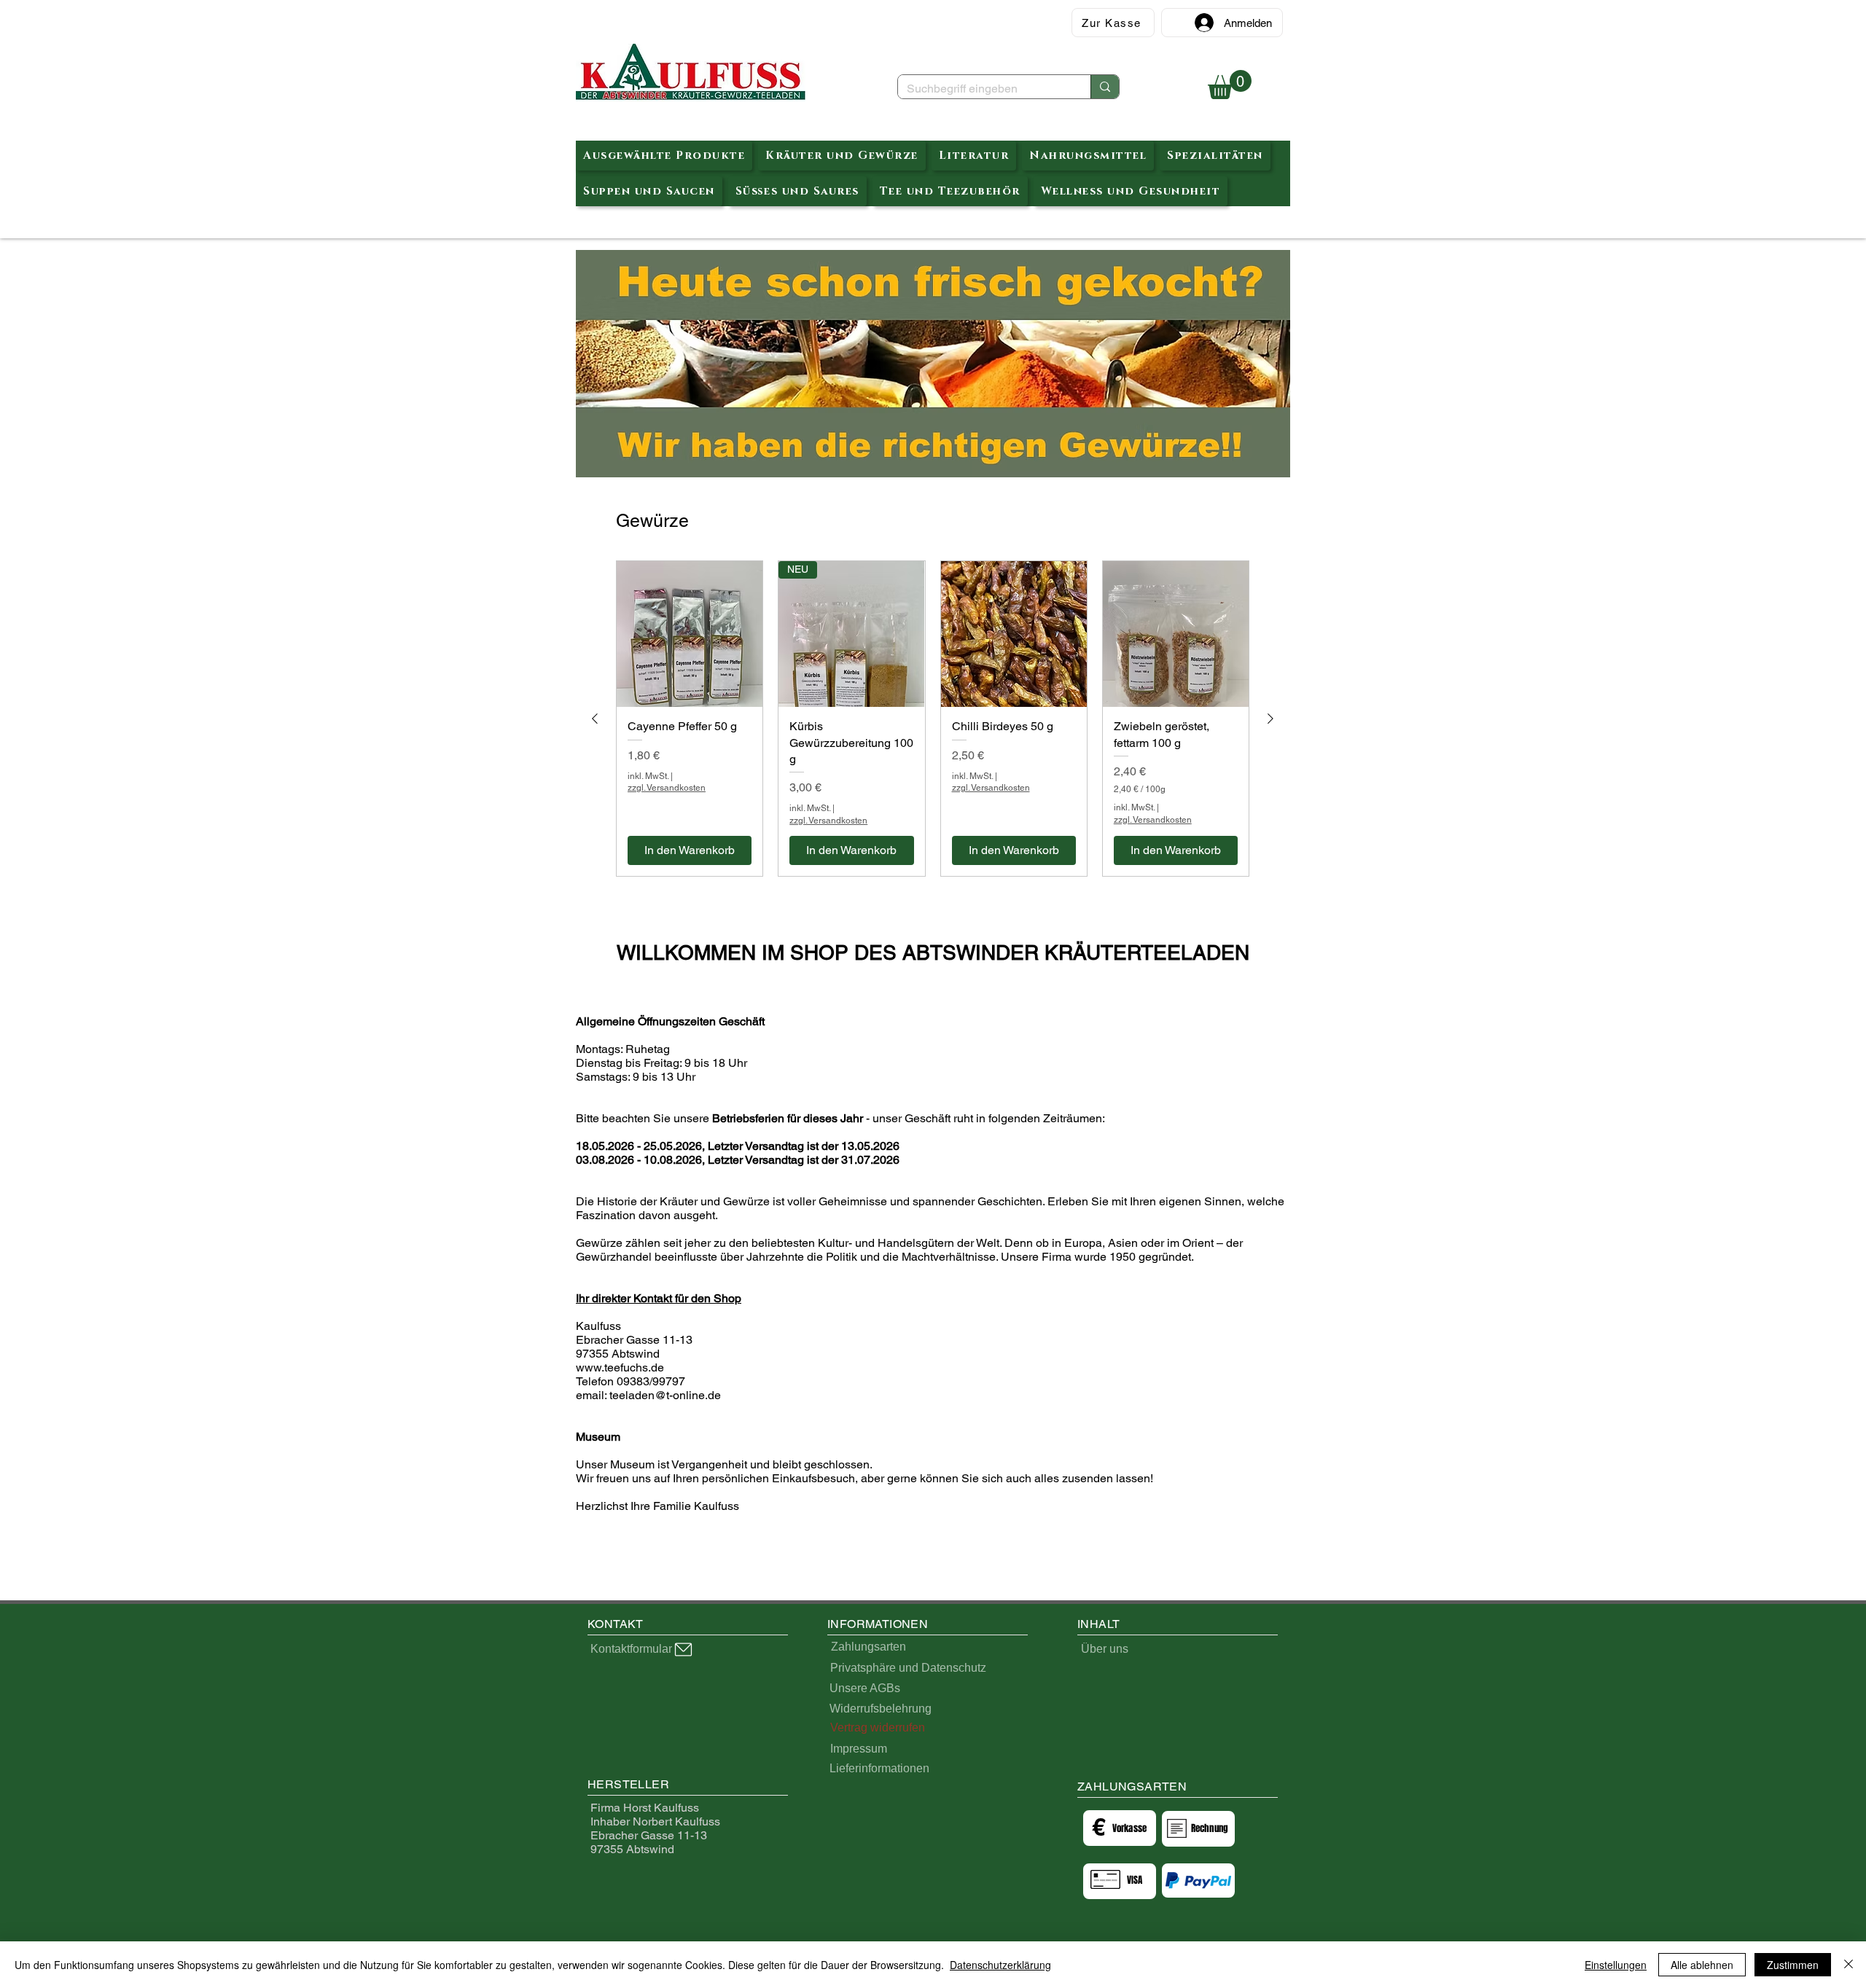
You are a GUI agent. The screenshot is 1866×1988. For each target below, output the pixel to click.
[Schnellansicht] (690, 634)
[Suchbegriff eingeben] (1105, 87)
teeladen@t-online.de (665, 1395)
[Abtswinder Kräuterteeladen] (691, 73)
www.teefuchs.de (620, 1367)
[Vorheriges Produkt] (595, 719)
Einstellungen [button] (1616, 1965)
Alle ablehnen (1702, 1965)
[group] (933, 719)
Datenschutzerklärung (1000, 1965)
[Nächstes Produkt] (1270, 719)
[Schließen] (1849, 1965)
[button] (1230, 85)
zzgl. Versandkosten (667, 788)
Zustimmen (1793, 1965)
